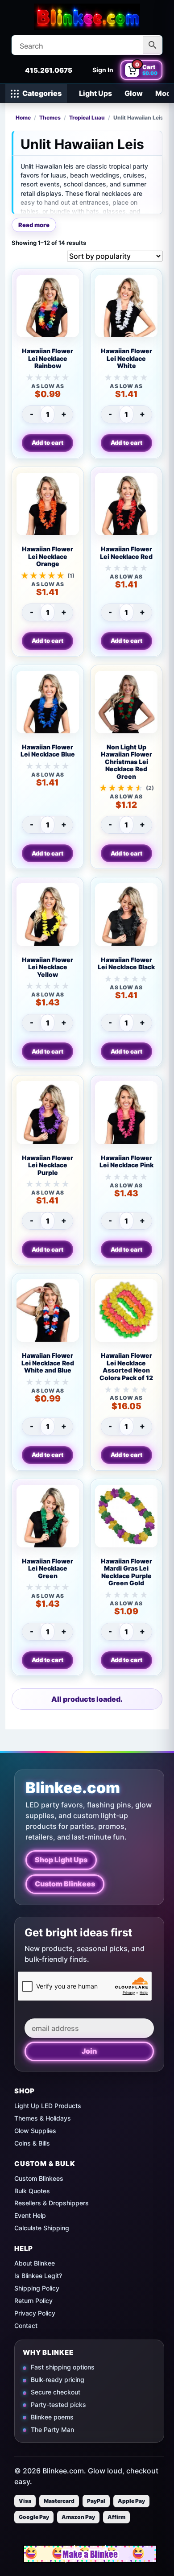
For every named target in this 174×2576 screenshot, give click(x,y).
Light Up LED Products (48, 2106)
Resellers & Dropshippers (52, 2203)
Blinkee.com (73, 1788)
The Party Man (52, 2429)
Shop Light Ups (61, 1860)
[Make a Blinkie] (90, 2554)
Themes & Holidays (43, 2118)
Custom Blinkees (65, 1884)
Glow (134, 93)
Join (89, 2051)
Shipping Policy (37, 2288)
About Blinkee (35, 2263)
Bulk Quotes (32, 2191)
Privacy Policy (35, 2313)
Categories (42, 93)
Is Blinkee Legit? (38, 2276)
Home (23, 118)
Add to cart (48, 442)
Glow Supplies (35, 2131)
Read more (34, 225)
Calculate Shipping (42, 2228)
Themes (50, 118)
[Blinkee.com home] (87, 17)
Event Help (30, 2215)
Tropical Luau (87, 118)
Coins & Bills (32, 2143)
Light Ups (95, 93)
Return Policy (33, 2301)
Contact (26, 2326)
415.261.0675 (49, 70)
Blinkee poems (52, 2417)
